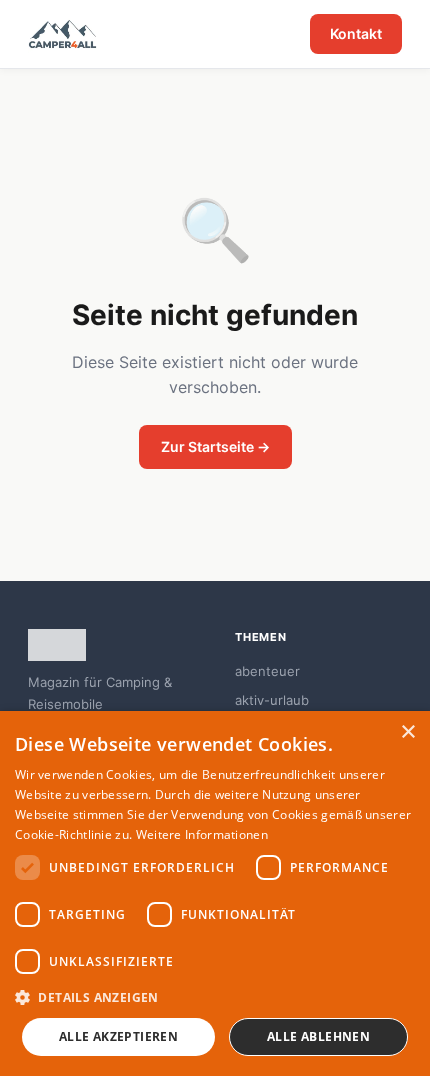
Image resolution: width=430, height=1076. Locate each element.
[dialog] (215, 893)
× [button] (407, 732)
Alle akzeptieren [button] (118, 1036)
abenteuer (267, 671)
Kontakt (356, 33)
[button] (215, 997)
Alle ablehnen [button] (318, 1036)
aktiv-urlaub (272, 700)
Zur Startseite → (215, 446)
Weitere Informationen (202, 834)
